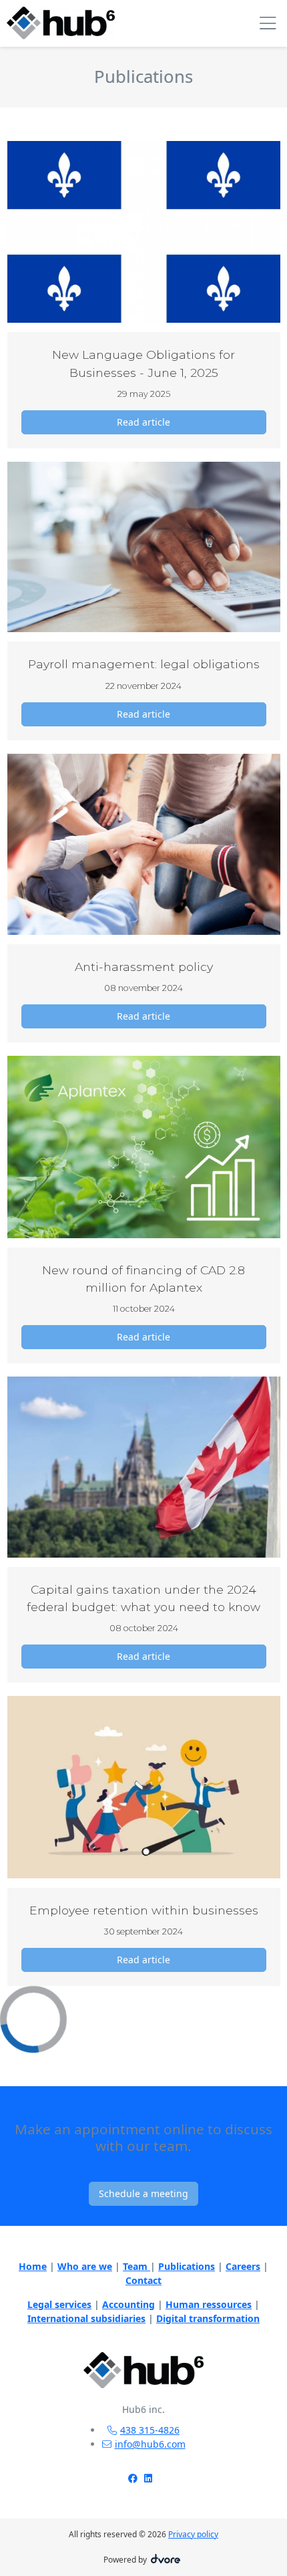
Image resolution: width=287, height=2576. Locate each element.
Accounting (128, 2304)
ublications (190, 2266)
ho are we (89, 2266)
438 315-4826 (150, 2430)
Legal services (59, 2304)
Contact (143, 2280)
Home (33, 2266)
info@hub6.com (150, 2444)
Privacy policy (193, 2534)
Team (136, 2266)
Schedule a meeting (143, 2193)
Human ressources (209, 2304)
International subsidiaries (86, 2318)
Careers (243, 2266)
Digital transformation (208, 2318)
